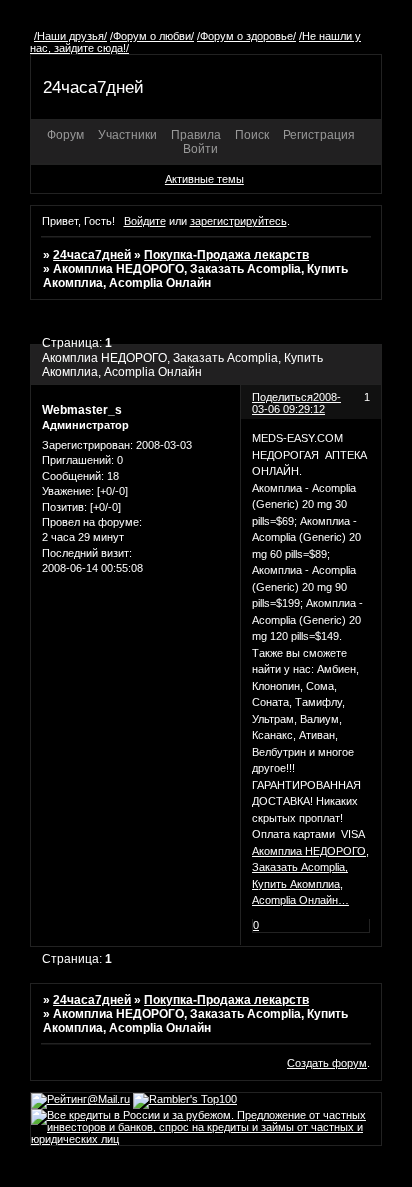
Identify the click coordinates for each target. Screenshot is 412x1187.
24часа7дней (92, 255)
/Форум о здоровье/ (246, 36)
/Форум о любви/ (152, 36)
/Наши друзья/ (70, 36)
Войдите (145, 221)
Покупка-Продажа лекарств (226, 255)
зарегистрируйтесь (238, 221)
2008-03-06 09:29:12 (296, 403)
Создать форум (327, 1063)
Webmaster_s (82, 410)
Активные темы (204, 179)
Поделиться (282, 397)
